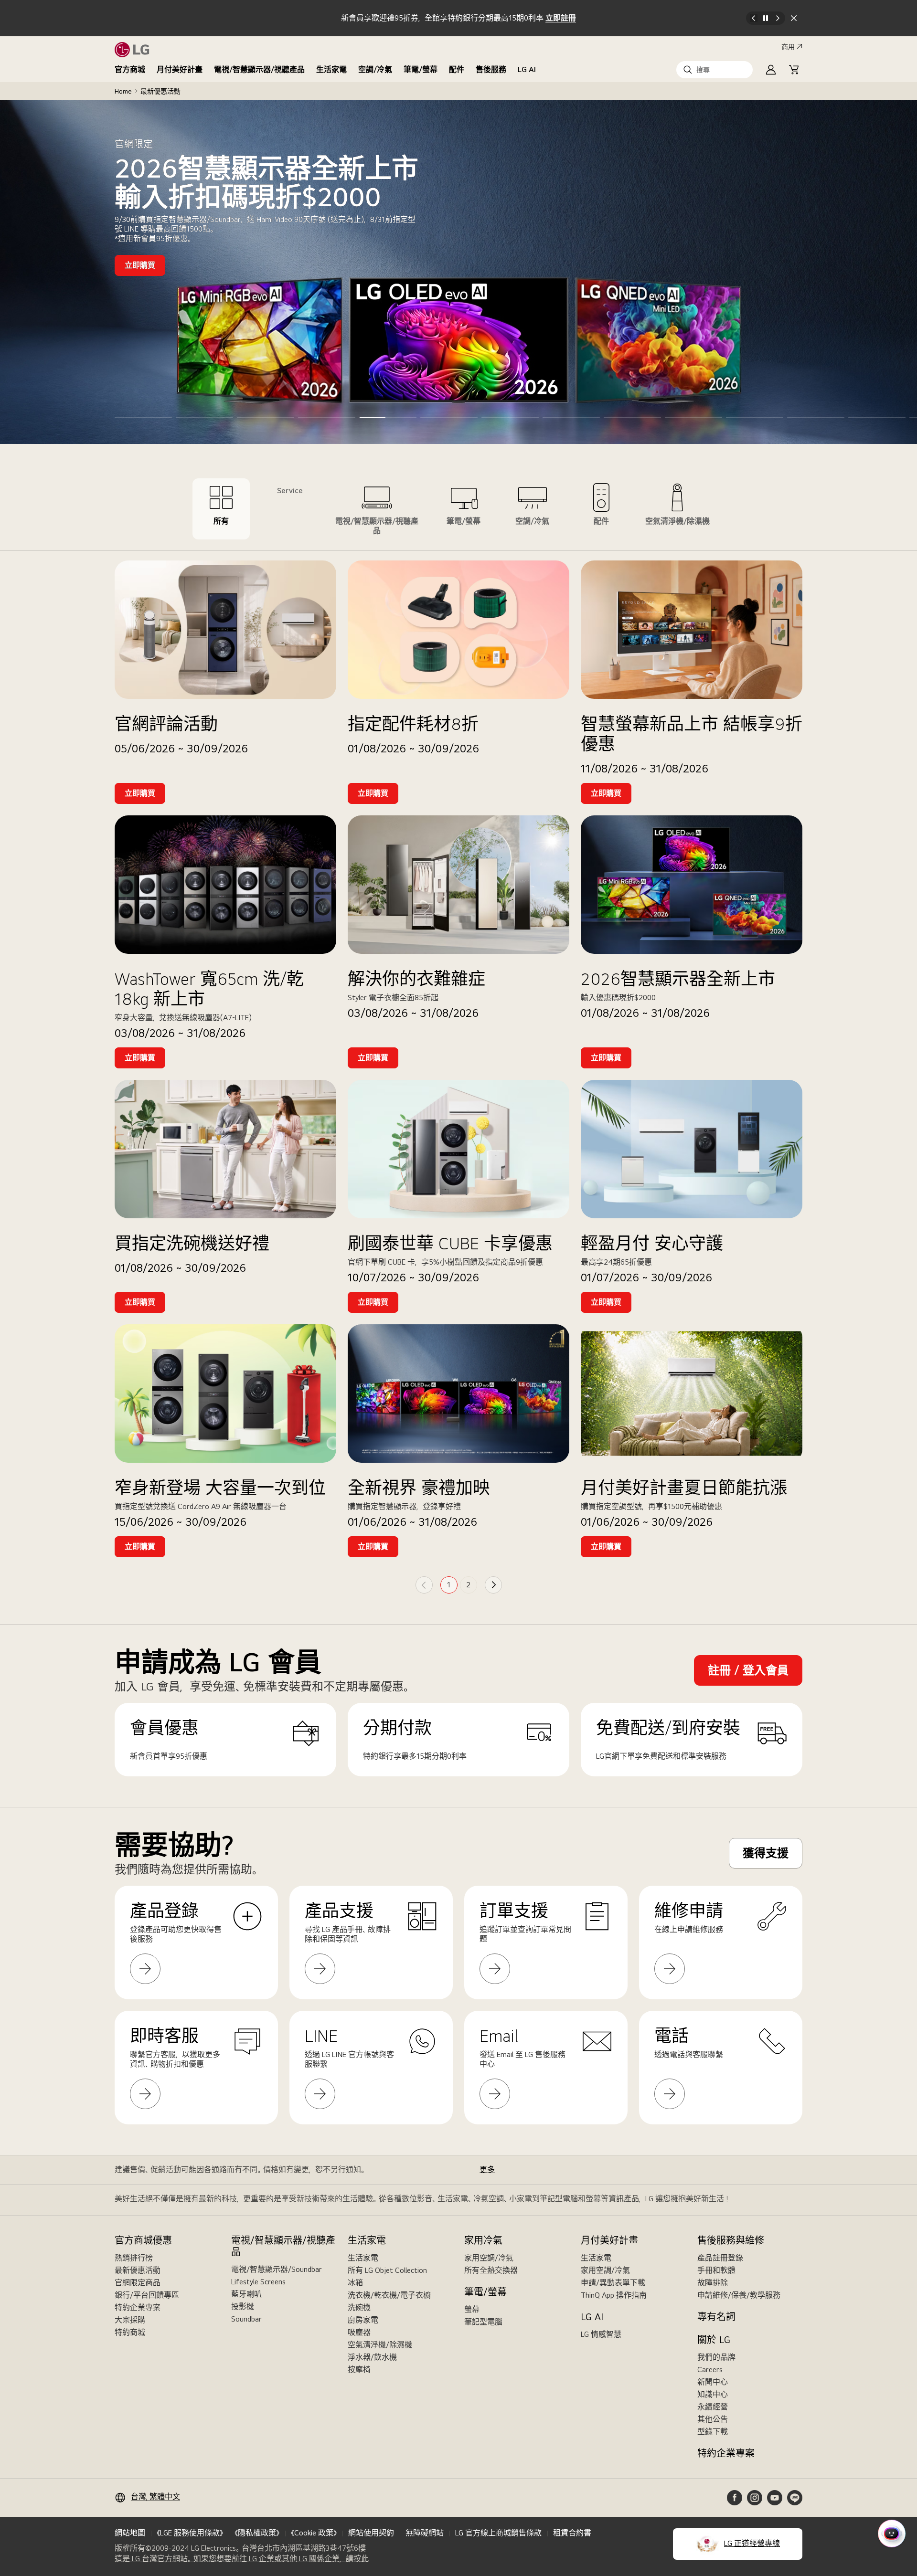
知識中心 (713, 2394)
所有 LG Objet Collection (387, 2270)
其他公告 (713, 2419)
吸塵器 (359, 2332)
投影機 (243, 2307)
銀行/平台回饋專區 (147, 2295)
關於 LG (714, 2340)
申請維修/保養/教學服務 (739, 2295)
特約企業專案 (138, 2307)
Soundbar (246, 2319)
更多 (487, 2170)
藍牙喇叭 (246, 2294)
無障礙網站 (425, 2533)
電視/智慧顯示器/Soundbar (277, 2269)
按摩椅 (359, 2370)
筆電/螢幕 (421, 69)
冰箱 (355, 2283)
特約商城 (130, 2332)
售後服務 (491, 69)
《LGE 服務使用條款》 (190, 2533)
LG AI (527, 69)
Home (123, 91)
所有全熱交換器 (491, 2270)
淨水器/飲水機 (372, 2357)
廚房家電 (363, 2320)
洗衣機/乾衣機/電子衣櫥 (389, 2295)
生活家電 (331, 69)
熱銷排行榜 (134, 2258)
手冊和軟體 (716, 2270)
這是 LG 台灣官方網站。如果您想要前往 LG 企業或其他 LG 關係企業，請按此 (242, 2559)
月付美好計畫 (180, 69)
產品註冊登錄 (720, 2258)
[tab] (221, 509)
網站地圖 (130, 2533)
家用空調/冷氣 (489, 2258)
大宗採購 (130, 2320)
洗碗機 (359, 2307)
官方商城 (130, 69)
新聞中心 (713, 2382)
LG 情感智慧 (601, 2334)
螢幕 (472, 2309)
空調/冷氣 (375, 69)
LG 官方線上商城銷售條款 (498, 2533)
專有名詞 (716, 2317)
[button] (714, 70)
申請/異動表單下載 (613, 2283)
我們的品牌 (716, 2357)
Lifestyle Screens (258, 2282)
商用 (788, 47)
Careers (710, 2370)
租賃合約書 (572, 2533)
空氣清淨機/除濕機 (380, 2345)
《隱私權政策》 (257, 2533)
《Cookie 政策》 (314, 2533)
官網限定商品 (138, 2283)
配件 (457, 69)
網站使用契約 (371, 2533)
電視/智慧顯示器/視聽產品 (259, 69)
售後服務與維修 (731, 2240)
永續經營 (713, 2407)
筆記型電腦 (483, 2322)
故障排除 (713, 2283)
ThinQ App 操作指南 (614, 2295)
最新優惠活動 (138, 2270)
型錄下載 (713, 2432)
